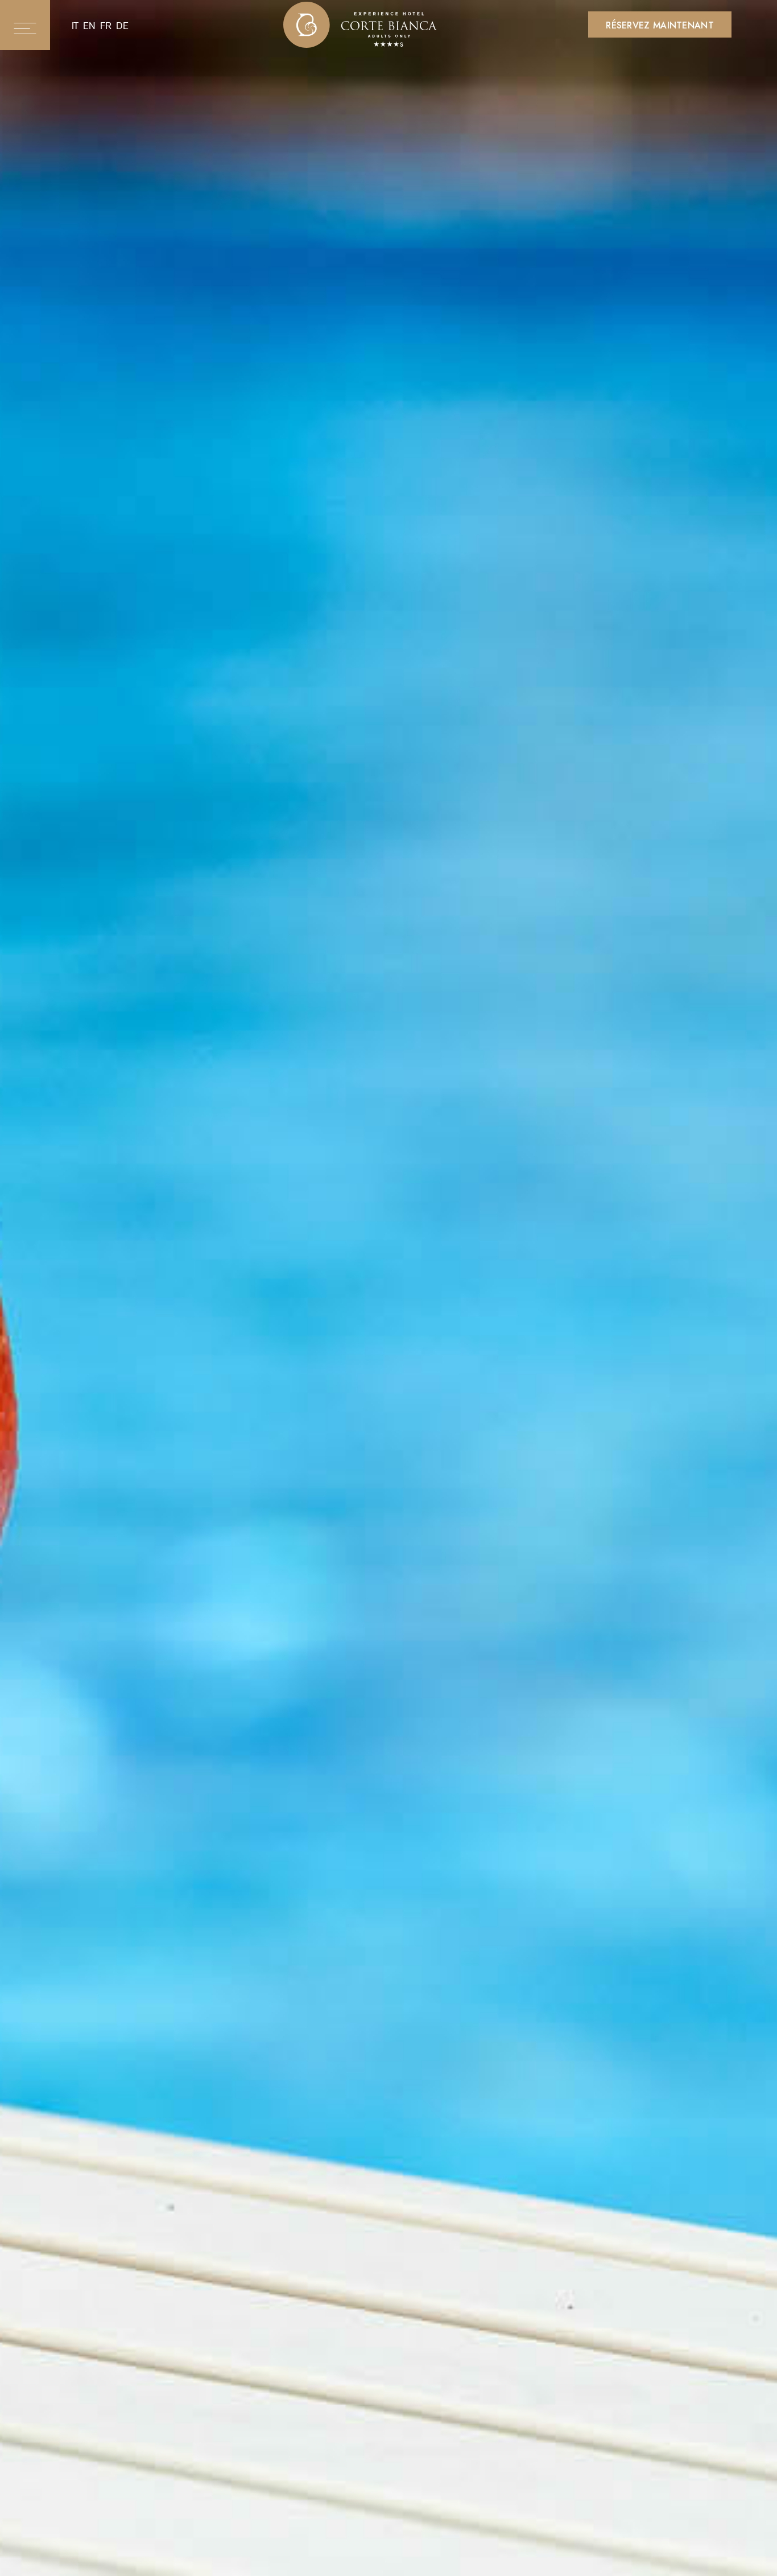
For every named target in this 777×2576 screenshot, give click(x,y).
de (122, 26)
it (75, 26)
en (89, 26)
